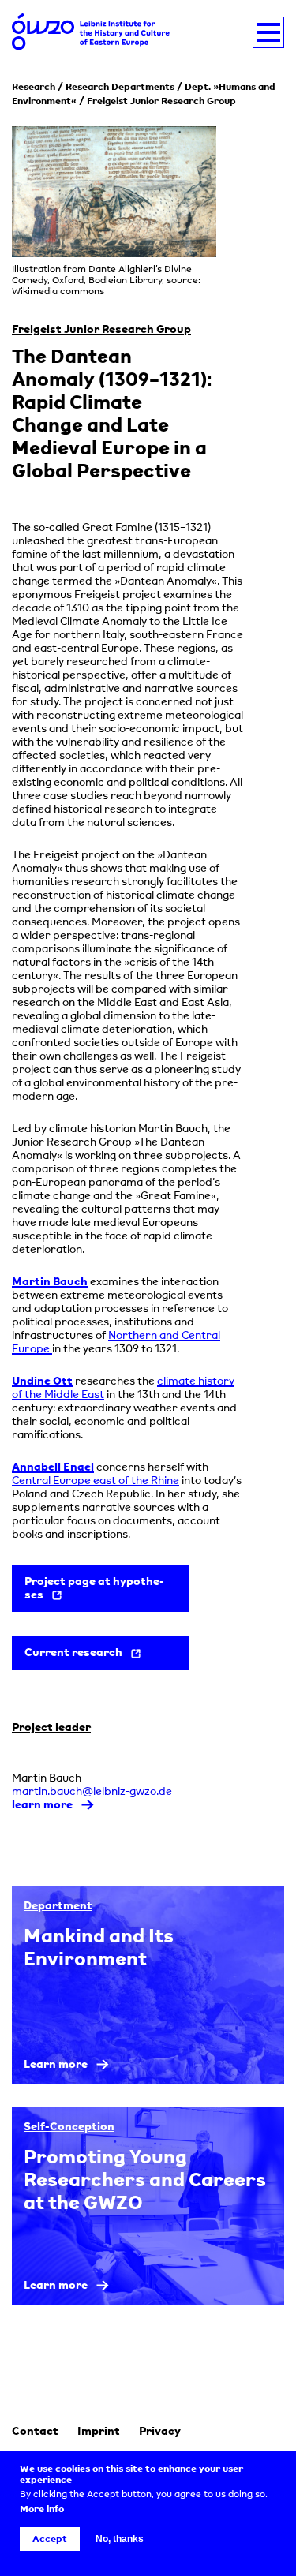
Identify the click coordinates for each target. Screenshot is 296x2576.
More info (42, 2509)
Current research (73, 1652)
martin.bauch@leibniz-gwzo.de (92, 1791)
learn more (42, 1804)
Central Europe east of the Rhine (96, 1480)
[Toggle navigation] (268, 32)
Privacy (160, 2430)
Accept (50, 2539)
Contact (35, 2430)
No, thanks (120, 2539)
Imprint (99, 2430)
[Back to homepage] (91, 33)
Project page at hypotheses (94, 1587)
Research (34, 86)
